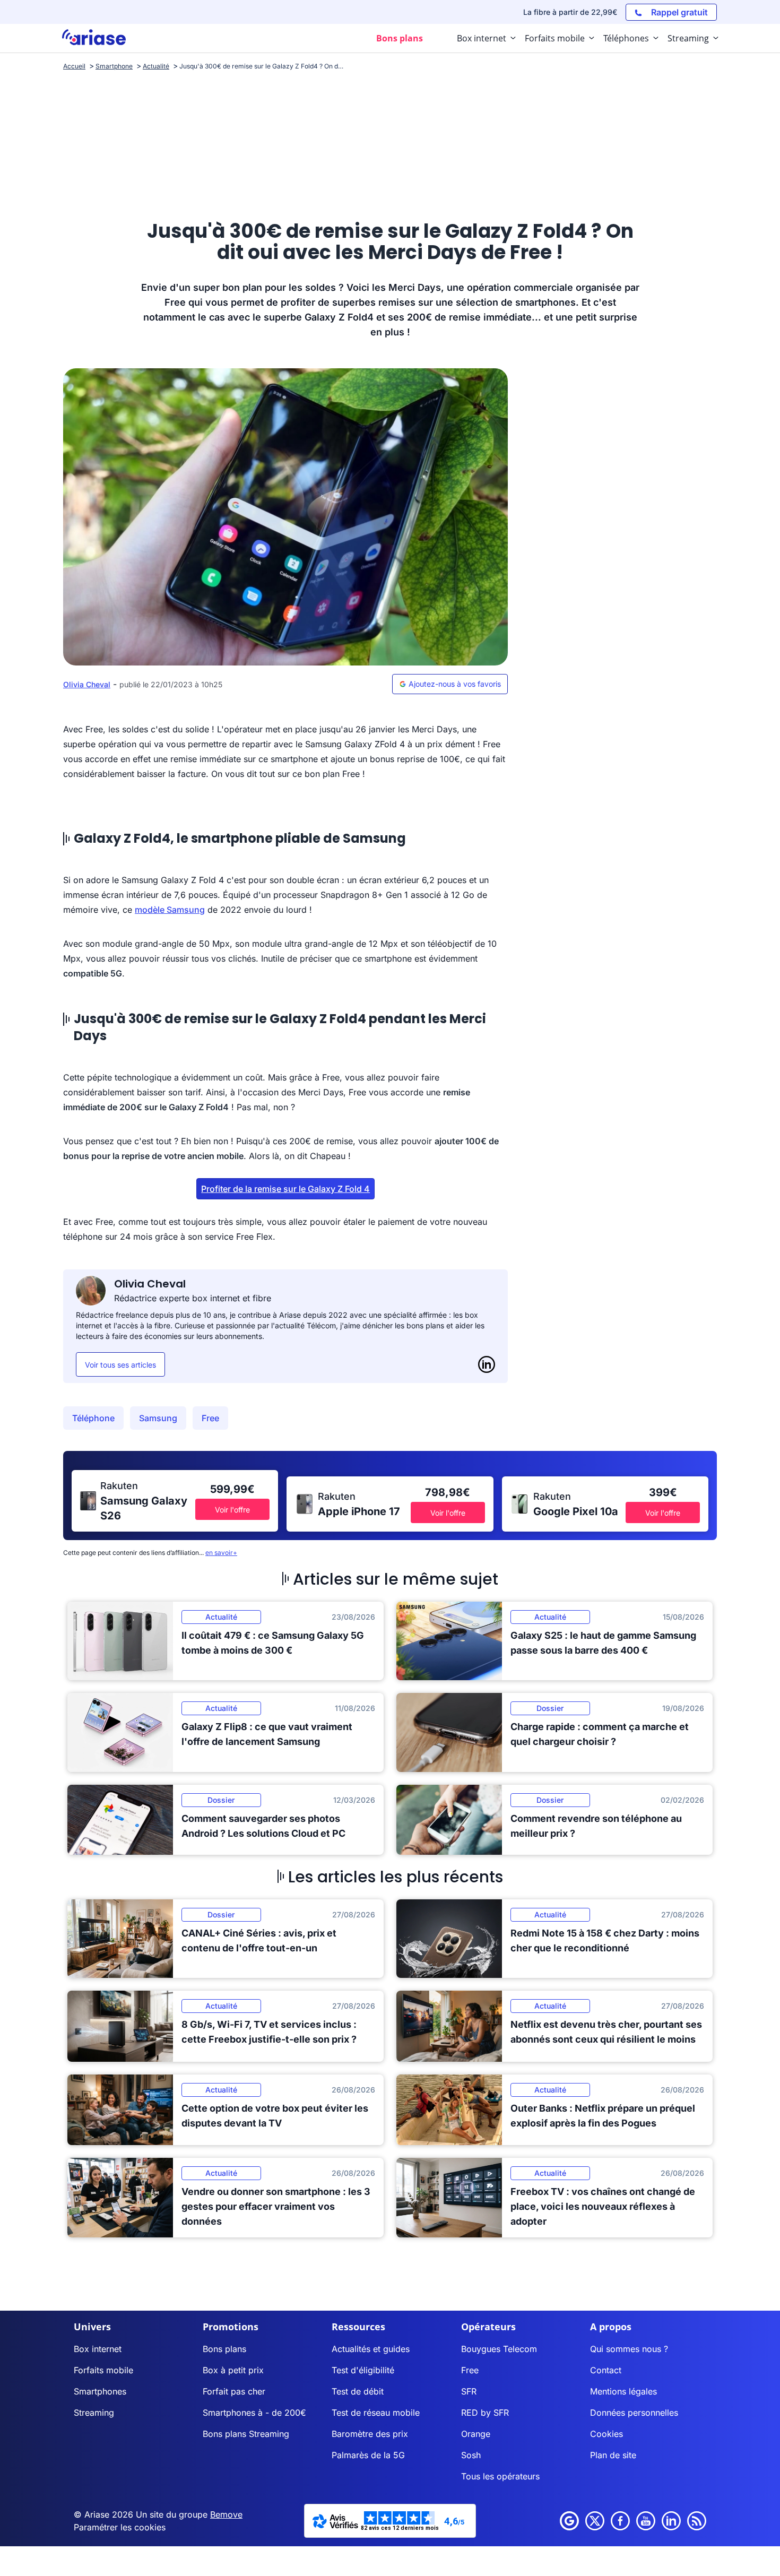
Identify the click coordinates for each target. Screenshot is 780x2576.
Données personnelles (634, 2413)
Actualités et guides (371, 2349)
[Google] (569, 2521)
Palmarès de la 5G (368, 2455)
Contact (606, 2370)
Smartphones (100, 2391)
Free (210, 1418)
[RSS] (697, 2521)
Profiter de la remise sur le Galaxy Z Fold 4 (285, 1189)
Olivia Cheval (87, 684)
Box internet (98, 2349)
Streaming (94, 2413)
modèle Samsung (170, 910)
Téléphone (93, 1418)
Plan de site (613, 2455)
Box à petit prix (233, 2370)
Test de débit (358, 2391)
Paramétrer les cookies (120, 2527)
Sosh (471, 2455)
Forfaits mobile (103, 2370)
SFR (469, 2391)
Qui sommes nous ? (629, 2349)
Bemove (226, 2514)
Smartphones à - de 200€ (254, 2413)
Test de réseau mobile (376, 2413)
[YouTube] (646, 2521)
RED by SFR (485, 2413)
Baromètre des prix (370, 2434)
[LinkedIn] (487, 1364)
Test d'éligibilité (363, 2370)
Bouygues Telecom (499, 2349)
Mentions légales (623, 2391)
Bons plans (224, 2349)
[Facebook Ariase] (620, 2521)
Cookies (606, 2434)
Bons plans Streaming (246, 2434)
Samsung (158, 1418)
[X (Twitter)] (595, 2521)
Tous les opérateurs (500, 2476)
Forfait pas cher (234, 2391)
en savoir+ (221, 1553)
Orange (476, 2434)
